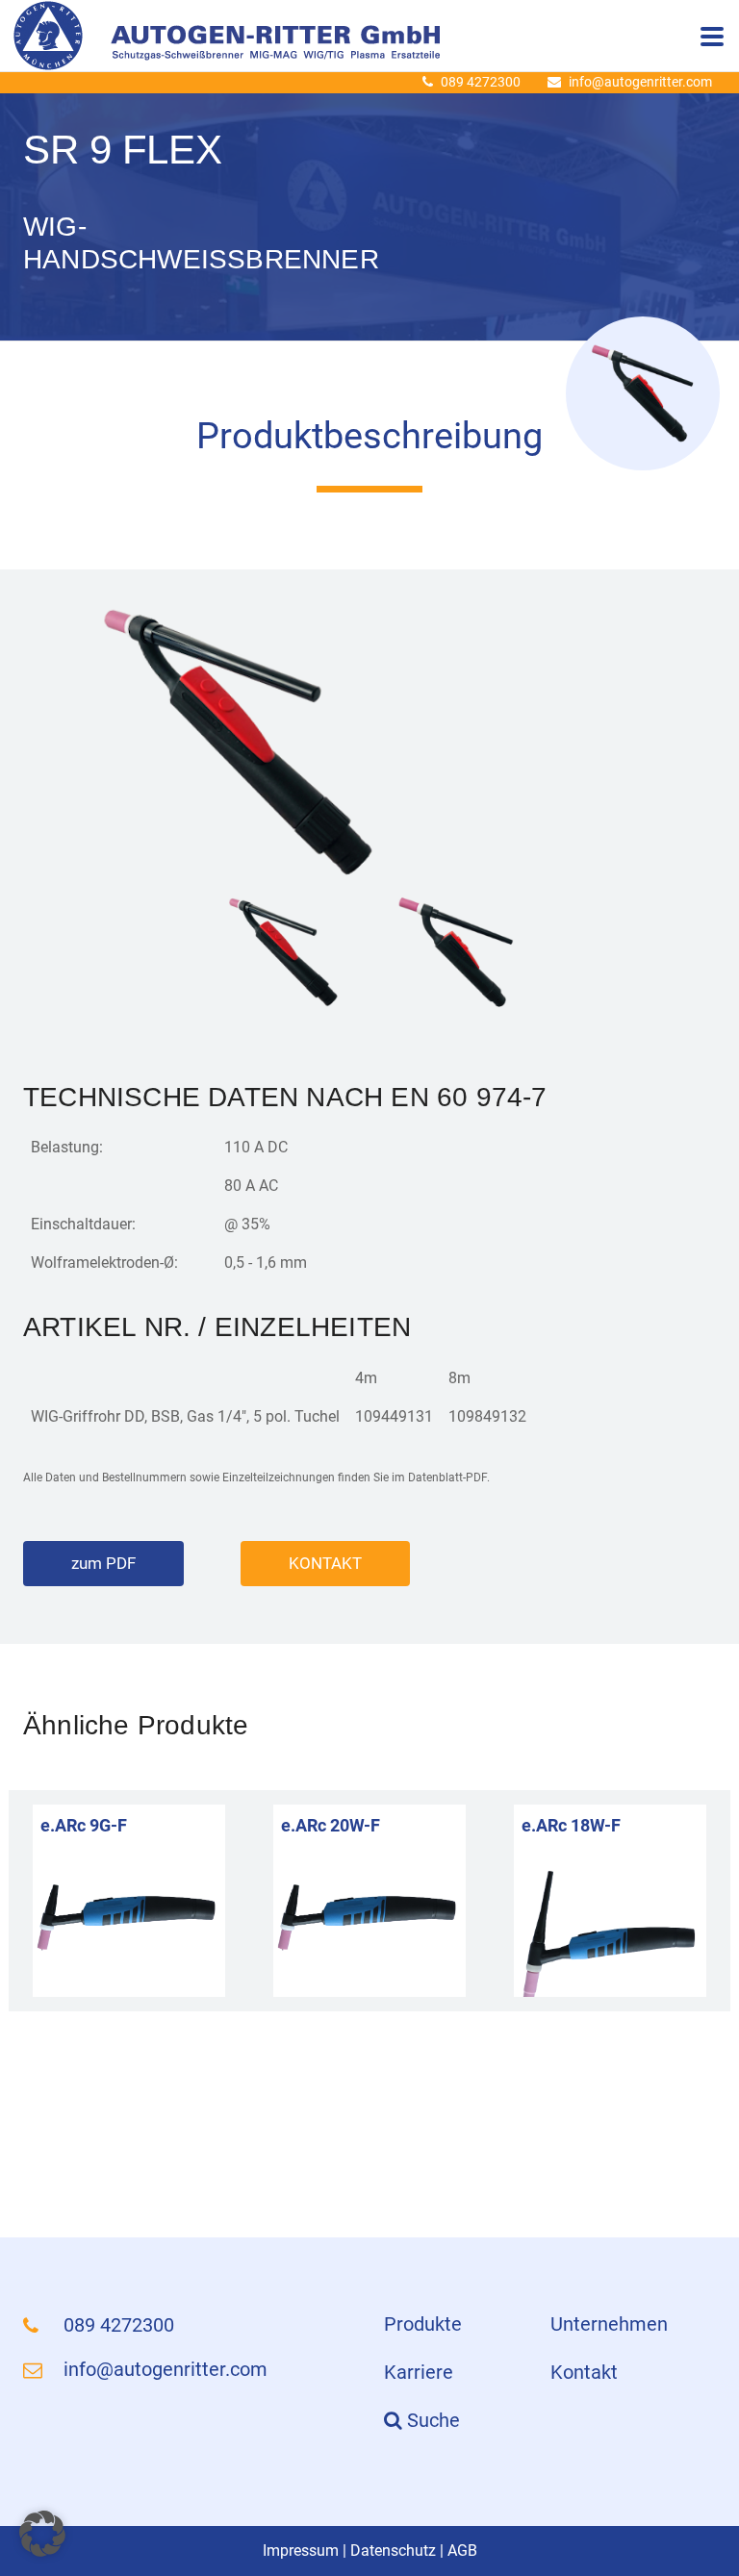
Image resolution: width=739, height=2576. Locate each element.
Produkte (423, 2324)
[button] (42, 2534)
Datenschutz (393, 2551)
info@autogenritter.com (640, 82)
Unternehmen (609, 2324)
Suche (431, 2420)
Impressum (301, 2551)
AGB (462, 2551)
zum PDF (103, 1563)
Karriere (419, 2372)
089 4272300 (481, 82)
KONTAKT (325, 1563)
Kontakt (584, 2372)
